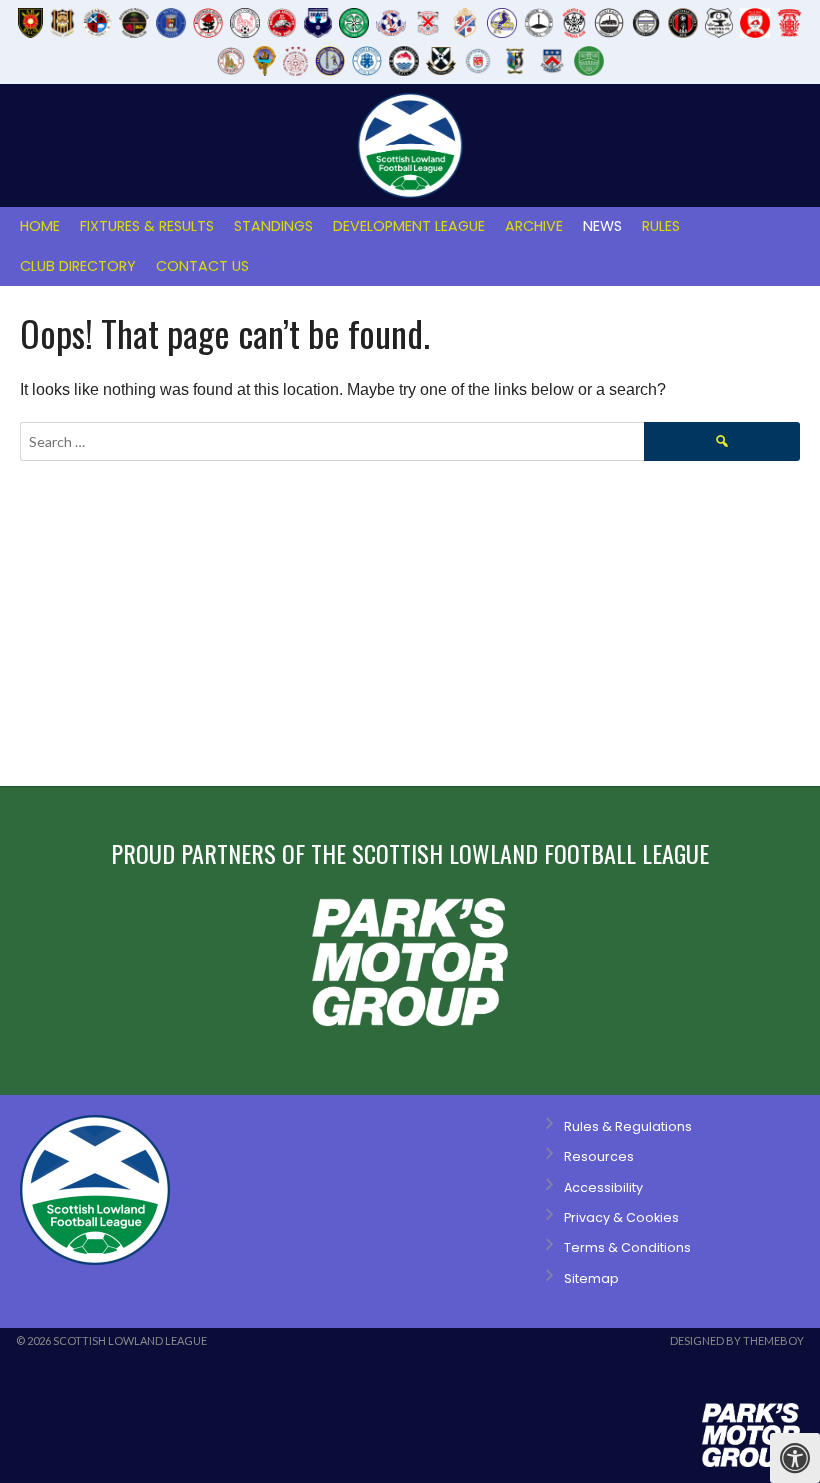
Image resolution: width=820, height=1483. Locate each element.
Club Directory (78, 266)
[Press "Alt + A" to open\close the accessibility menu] (795, 1458)
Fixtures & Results (147, 226)
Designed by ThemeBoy (737, 1340)
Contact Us (202, 266)
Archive (534, 226)
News (602, 226)
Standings (273, 226)
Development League (409, 226)
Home (40, 226)
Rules (661, 226)
